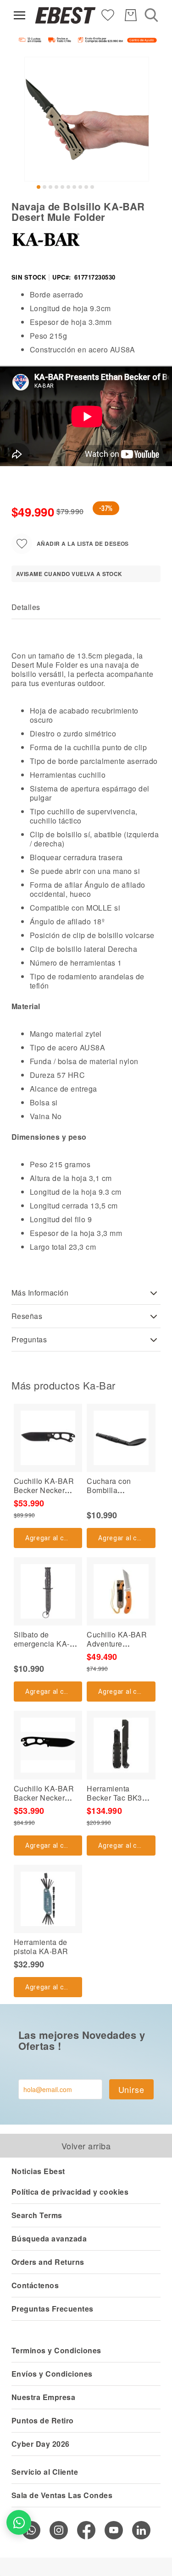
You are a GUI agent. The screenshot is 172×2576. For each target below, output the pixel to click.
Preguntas (29, 1339)
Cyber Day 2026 (41, 2444)
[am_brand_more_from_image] (48, 1438)
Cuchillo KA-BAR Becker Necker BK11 (44, 1490)
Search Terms (37, 2215)
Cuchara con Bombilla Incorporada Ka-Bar (121, 1490)
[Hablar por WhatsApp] (19, 2522)
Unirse (131, 2089)
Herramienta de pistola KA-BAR (41, 1947)
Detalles (26, 607)
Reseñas (27, 1316)
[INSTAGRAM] (59, 2530)
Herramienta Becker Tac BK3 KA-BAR (114, 1798)
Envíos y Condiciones (52, 2374)
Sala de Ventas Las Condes (62, 2495)
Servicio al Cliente (45, 2472)
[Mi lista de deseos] (108, 14)
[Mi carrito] (131, 15)
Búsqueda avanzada (49, 2238)
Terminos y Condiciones (56, 2350)
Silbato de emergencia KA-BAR (42, 1644)
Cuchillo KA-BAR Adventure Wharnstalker (117, 1644)
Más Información (40, 1293)
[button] (39, 187)
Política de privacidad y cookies (70, 2192)
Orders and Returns (48, 2262)
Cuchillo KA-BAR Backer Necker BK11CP (44, 1798)
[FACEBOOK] (86, 2530)
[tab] (86, 607)
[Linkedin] (141, 2530)
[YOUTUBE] (114, 2530)
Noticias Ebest (38, 2171)
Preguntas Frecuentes (53, 2309)
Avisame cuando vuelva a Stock (69, 574)
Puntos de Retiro (43, 2420)
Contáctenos (35, 2285)
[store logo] (65, 15)
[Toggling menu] (19, 15)
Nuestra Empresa (43, 2397)
